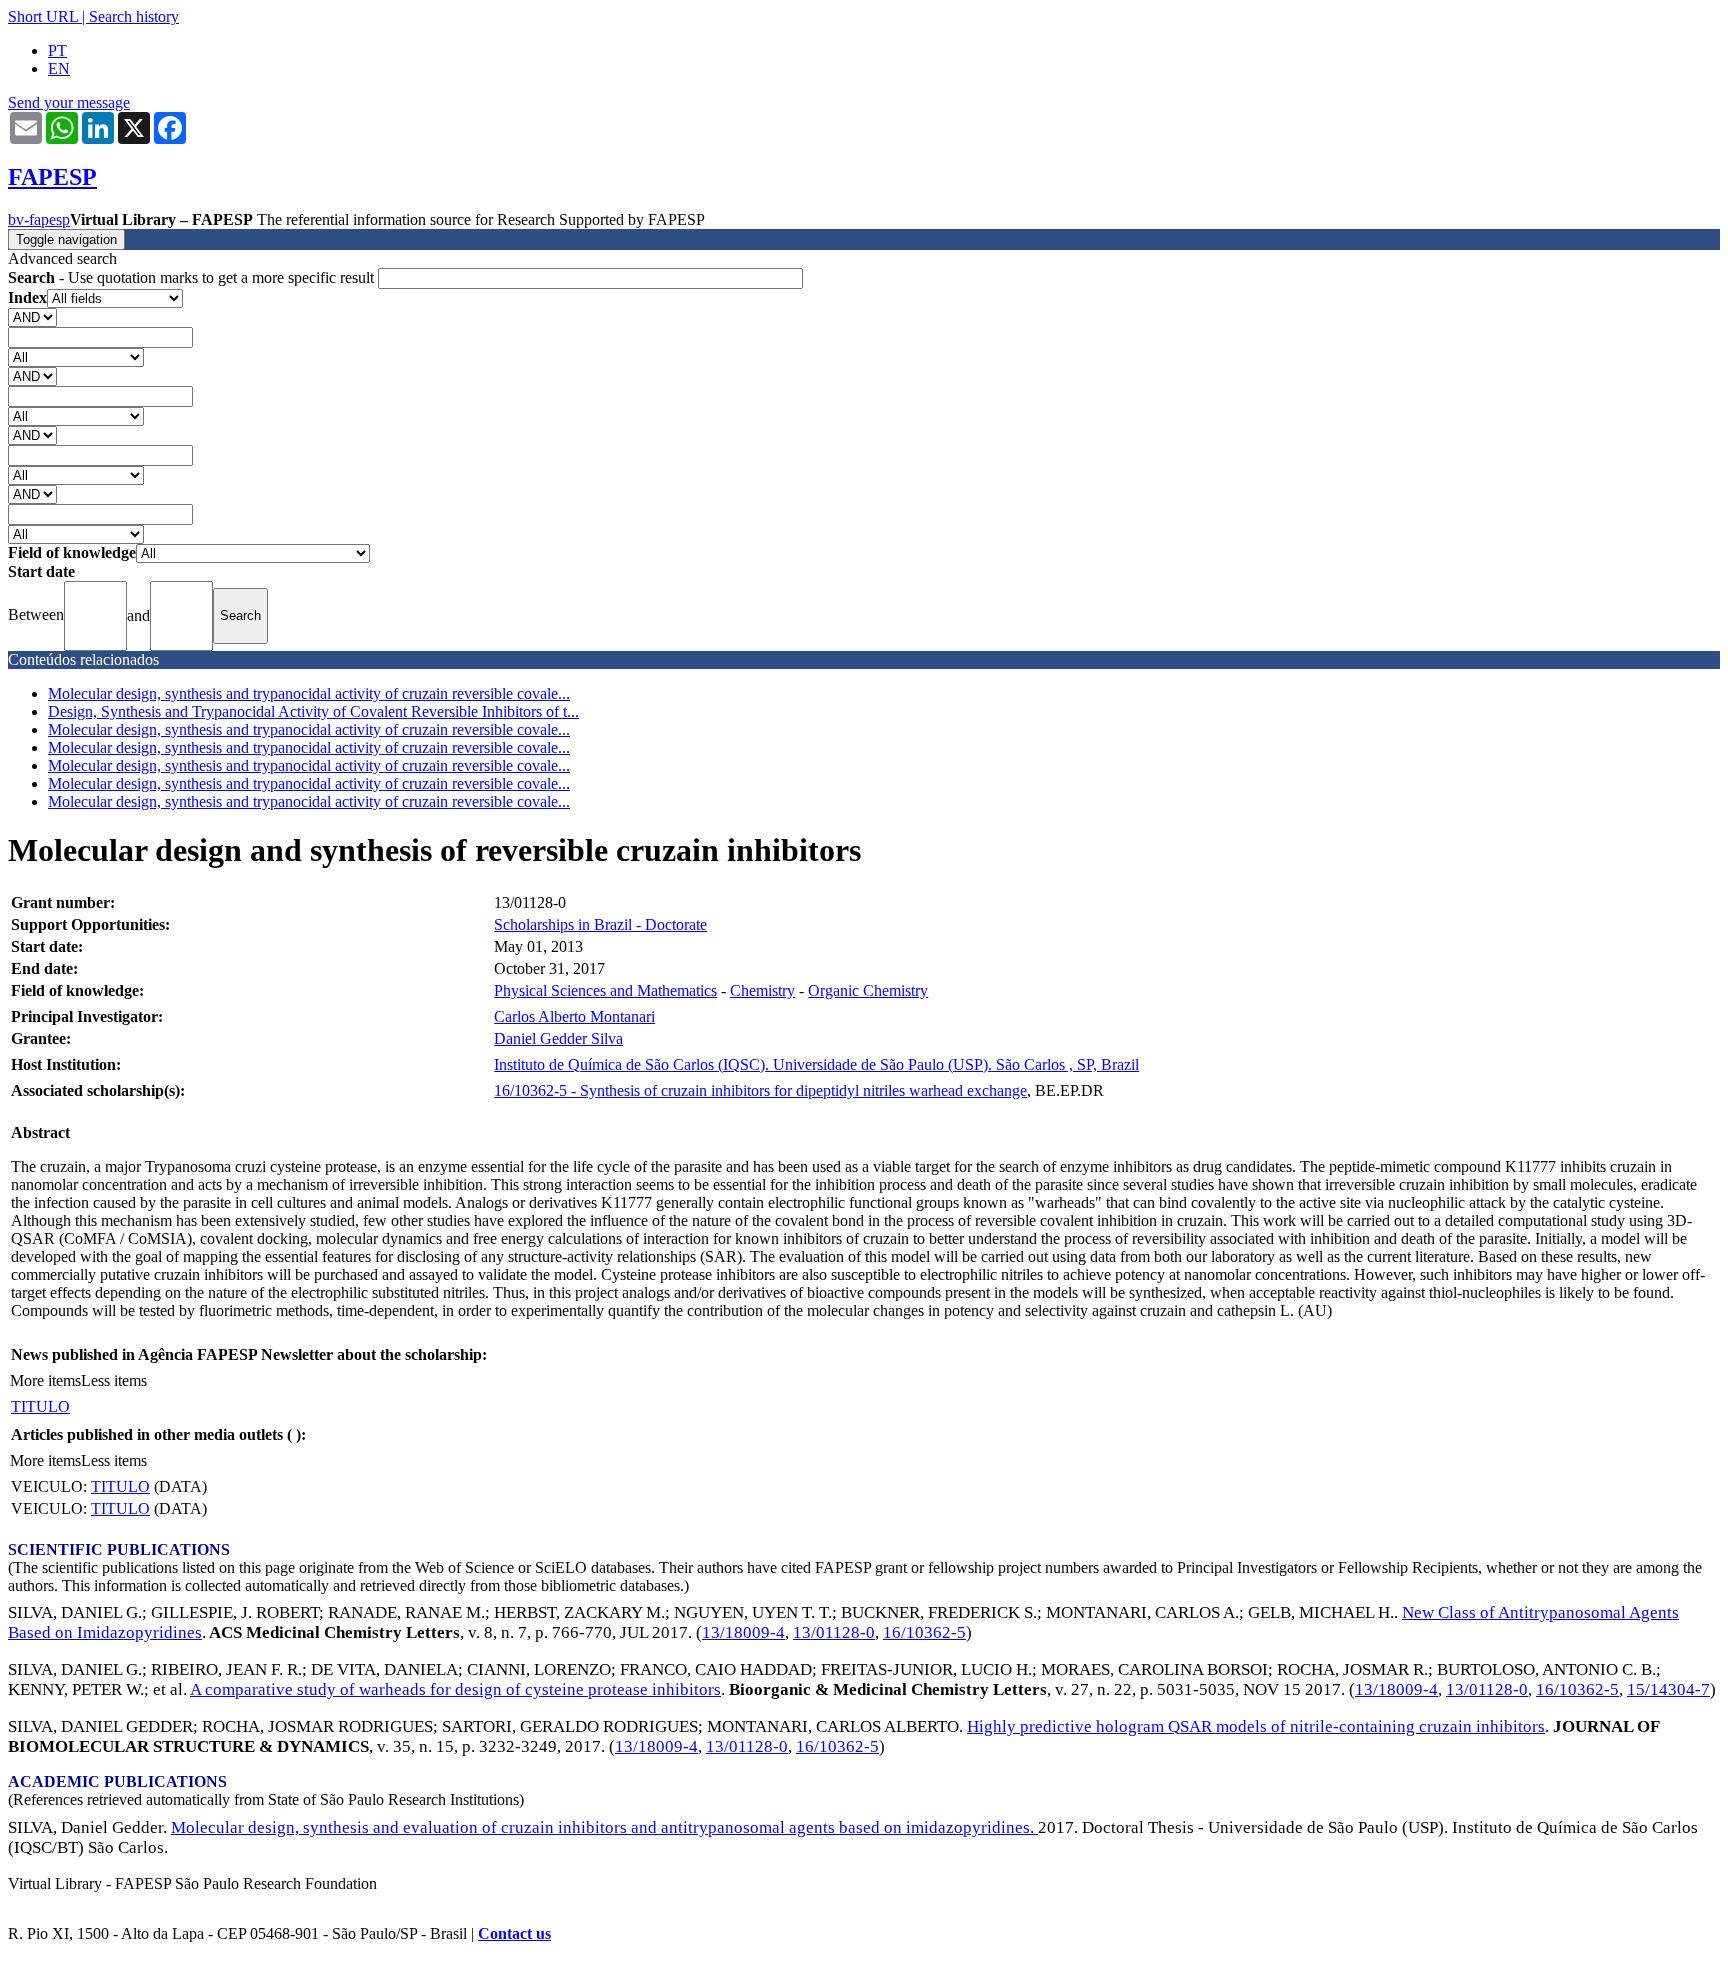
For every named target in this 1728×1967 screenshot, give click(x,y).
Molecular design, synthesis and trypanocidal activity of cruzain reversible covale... (309, 693)
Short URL (43, 16)
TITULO (40, 1406)
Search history (134, 16)
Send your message (69, 102)
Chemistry (762, 990)
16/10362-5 (924, 1632)
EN (59, 68)
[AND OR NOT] (32, 316)
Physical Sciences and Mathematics (605, 990)
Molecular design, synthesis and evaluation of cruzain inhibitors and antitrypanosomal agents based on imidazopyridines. (604, 1827)
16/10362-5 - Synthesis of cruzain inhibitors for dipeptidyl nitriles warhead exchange (760, 1090)
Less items (114, 1380)
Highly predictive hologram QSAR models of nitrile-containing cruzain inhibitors (1256, 1726)
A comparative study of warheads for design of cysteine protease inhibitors (455, 1689)
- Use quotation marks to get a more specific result (193, 277)
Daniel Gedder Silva (558, 1038)
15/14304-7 (1668, 1689)
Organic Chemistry (868, 990)
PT (57, 50)
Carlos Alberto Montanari (574, 1016)
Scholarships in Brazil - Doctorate (600, 924)
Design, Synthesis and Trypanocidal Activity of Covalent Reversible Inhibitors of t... (313, 711)
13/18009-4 (743, 1632)
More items (45, 1380)
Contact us (514, 1933)
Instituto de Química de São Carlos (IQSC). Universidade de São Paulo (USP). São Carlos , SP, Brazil (816, 1064)
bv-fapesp (39, 219)
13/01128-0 (834, 1632)
